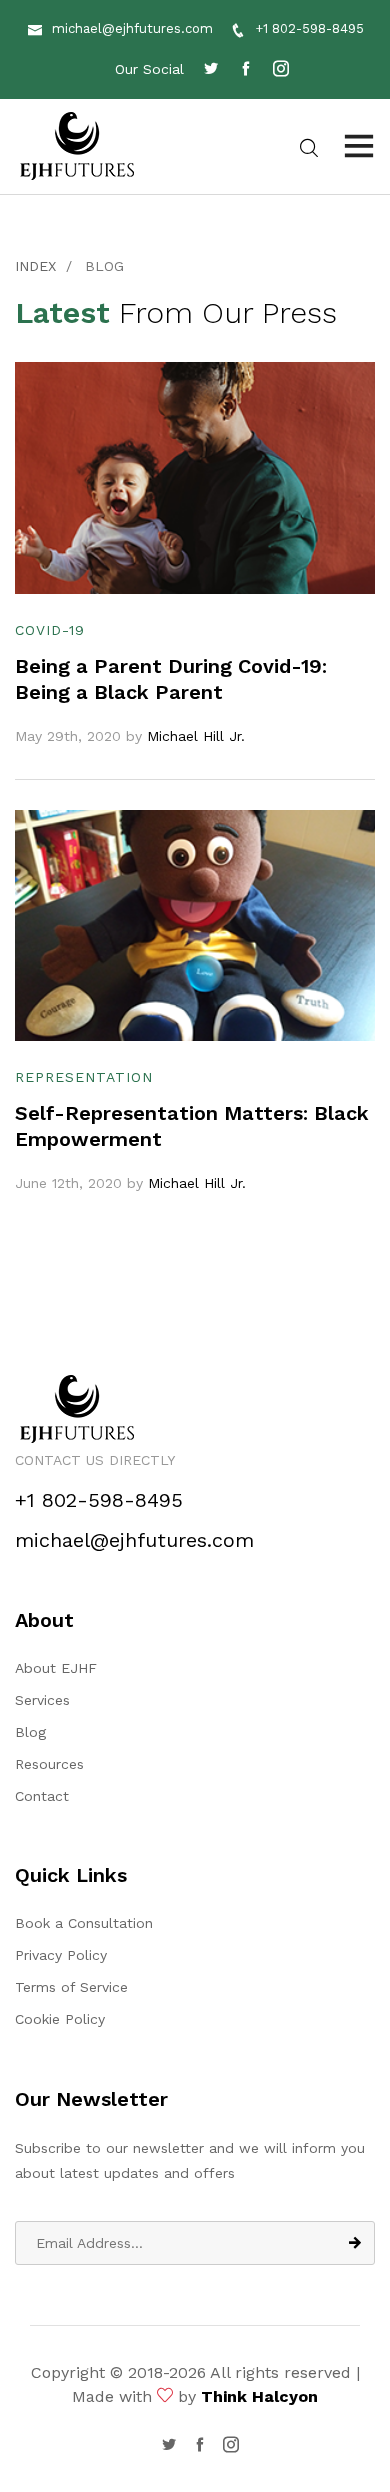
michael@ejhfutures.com (132, 28)
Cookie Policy (60, 2019)
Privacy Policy (61, 1955)
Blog (30, 1732)
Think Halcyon (259, 2396)
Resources (49, 1764)
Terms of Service (71, 1987)
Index (35, 266)
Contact (42, 1796)
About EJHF (56, 1668)
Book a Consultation (84, 1923)
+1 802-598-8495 (309, 28)
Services (42, 1700)
